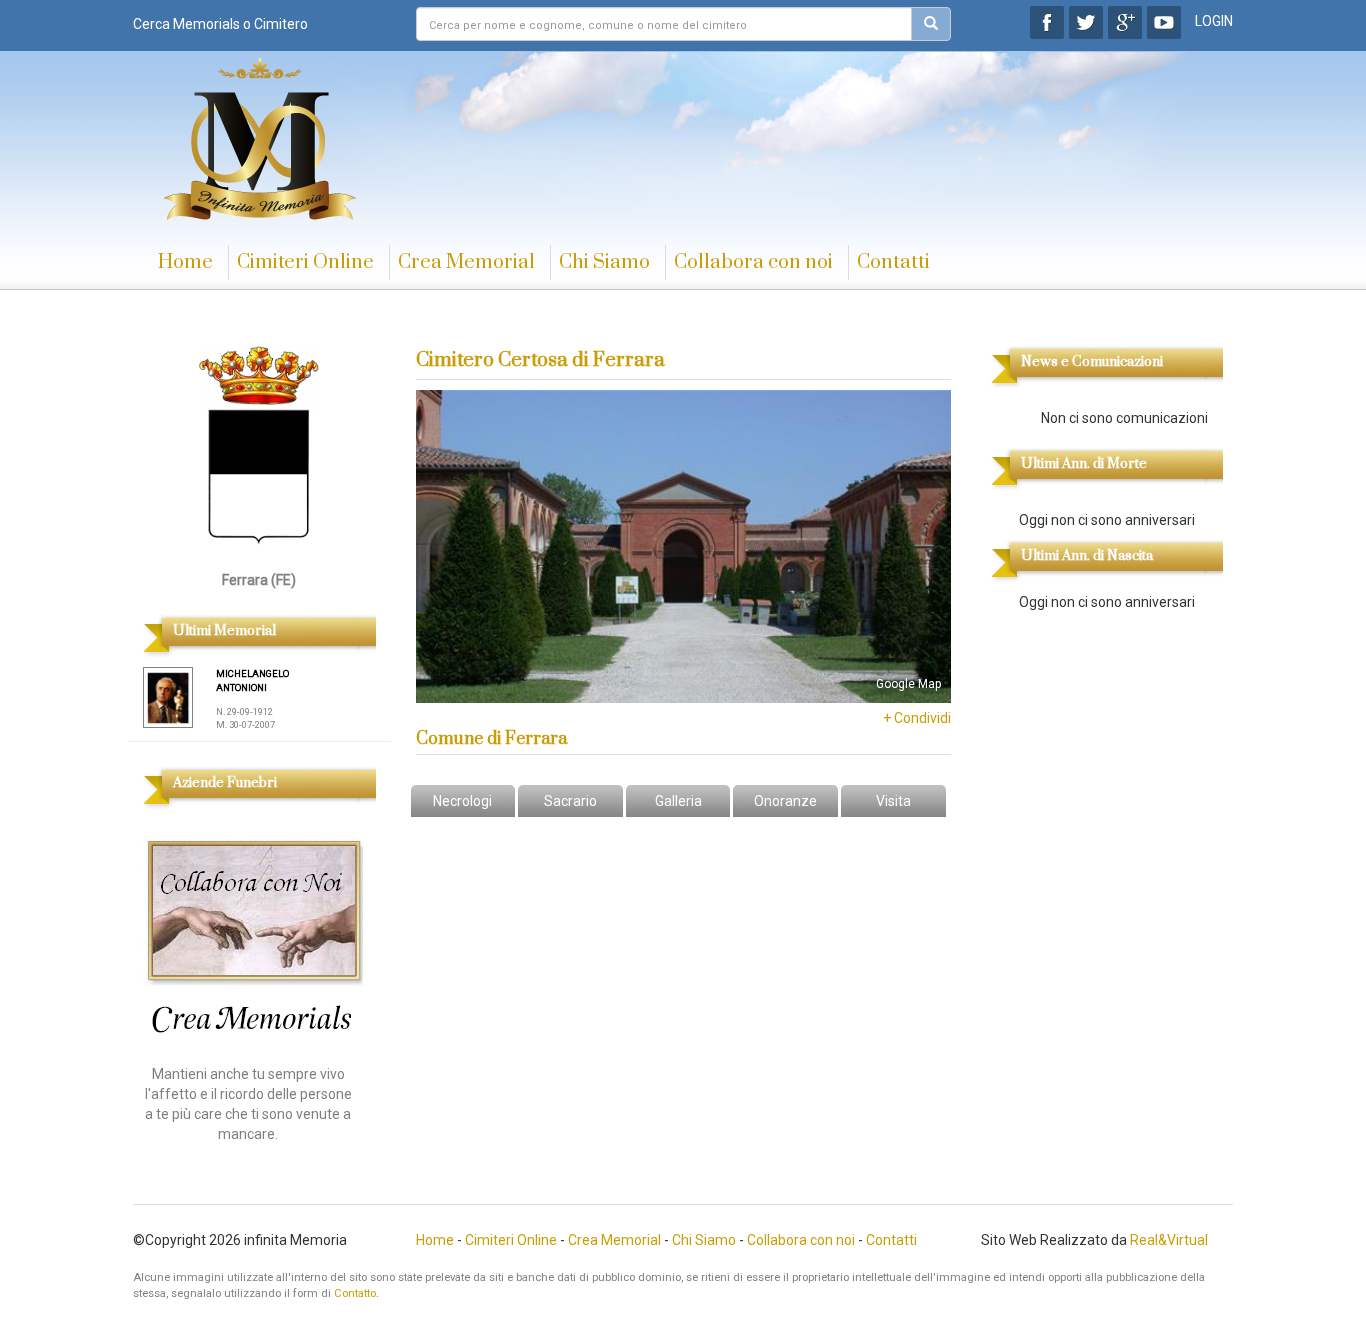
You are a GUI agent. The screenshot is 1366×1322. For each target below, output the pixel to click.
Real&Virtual (1169, 1240)
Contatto (355, 1293)
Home (185, 262)
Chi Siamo (604, 262)
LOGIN (1214, 21)
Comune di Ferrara (491, 739)
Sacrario (570, 801)
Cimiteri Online (305, 262)
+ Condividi (917, 718)
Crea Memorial (466, 262)
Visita (893, 801)
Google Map (908, 684)
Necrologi (462, 801)
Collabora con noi (753, 262)
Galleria (678, 801)
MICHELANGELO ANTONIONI (252, 680)
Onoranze (785, 801)
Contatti (893, 262)
